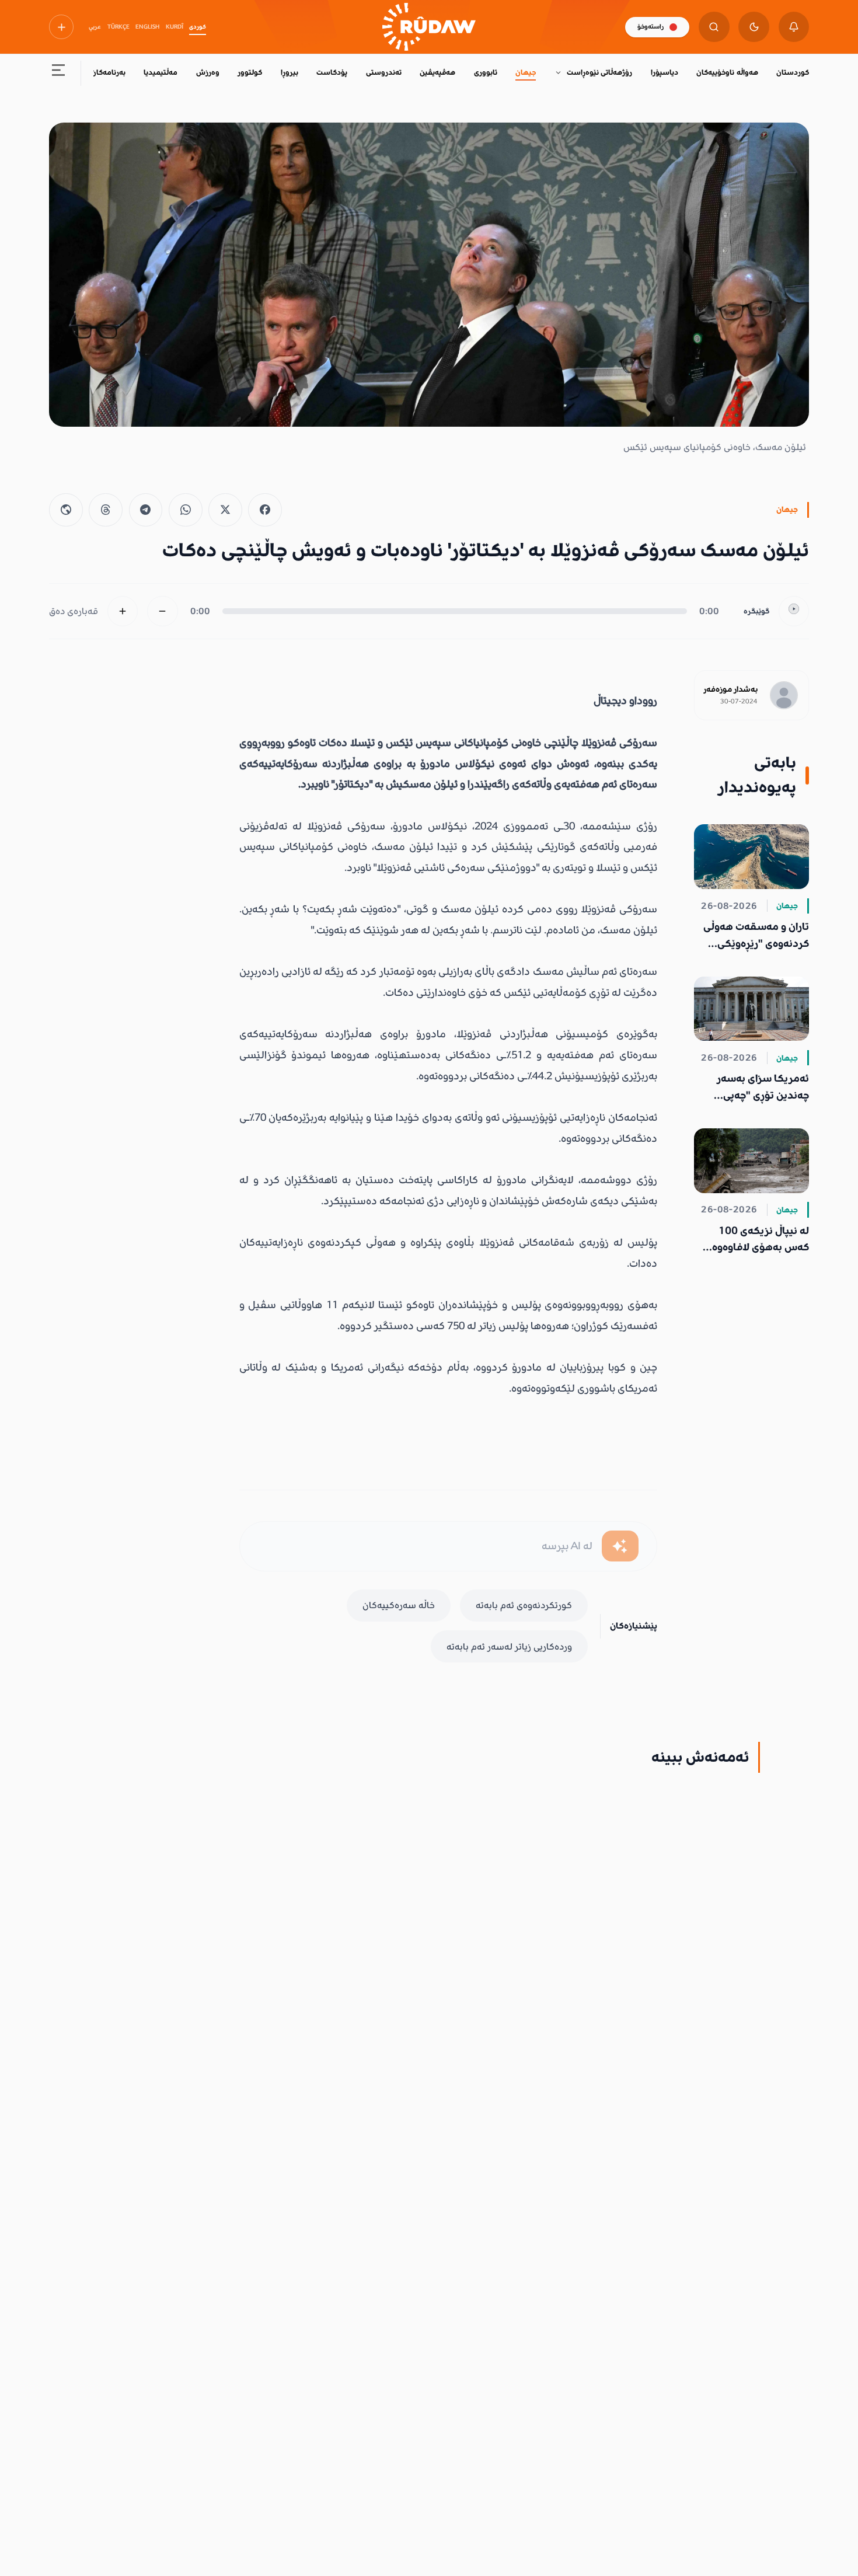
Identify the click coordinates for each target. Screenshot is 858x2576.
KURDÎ (175, 27)
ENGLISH (147, 27)
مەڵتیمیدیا (161, 72)
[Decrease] (163, 611)
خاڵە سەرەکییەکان (399, 1605)
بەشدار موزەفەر (730, 689)
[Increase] (123, 611)
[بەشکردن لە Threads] (106, 510)
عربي (95, 27)
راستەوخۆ (651, 27)
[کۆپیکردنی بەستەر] (66, 510)
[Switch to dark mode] (754, 27)
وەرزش (208, 72)
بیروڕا (290, 72)
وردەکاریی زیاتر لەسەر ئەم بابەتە (509, 1647)
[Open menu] (59, 73)
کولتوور (250, 72)
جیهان (526, 72)
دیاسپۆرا (665, 72)
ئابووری (486, 72)
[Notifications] (794, 27)
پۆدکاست (332, 72)
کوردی (198, 27)
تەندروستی (384, 72)
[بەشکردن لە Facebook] (265, 510)
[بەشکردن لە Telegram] (146, 510)
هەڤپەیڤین (437, 72)
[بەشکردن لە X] (225, 510)
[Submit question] (620, 1546)
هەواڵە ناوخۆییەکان (727, 72)
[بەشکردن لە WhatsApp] (186, 510)
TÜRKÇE (118, 27)
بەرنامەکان (108, 72)
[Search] (714, 27)
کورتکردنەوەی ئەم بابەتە (524, 1605)
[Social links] (61, 27)
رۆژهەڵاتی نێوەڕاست (599, 72)
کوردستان (793, 72)
